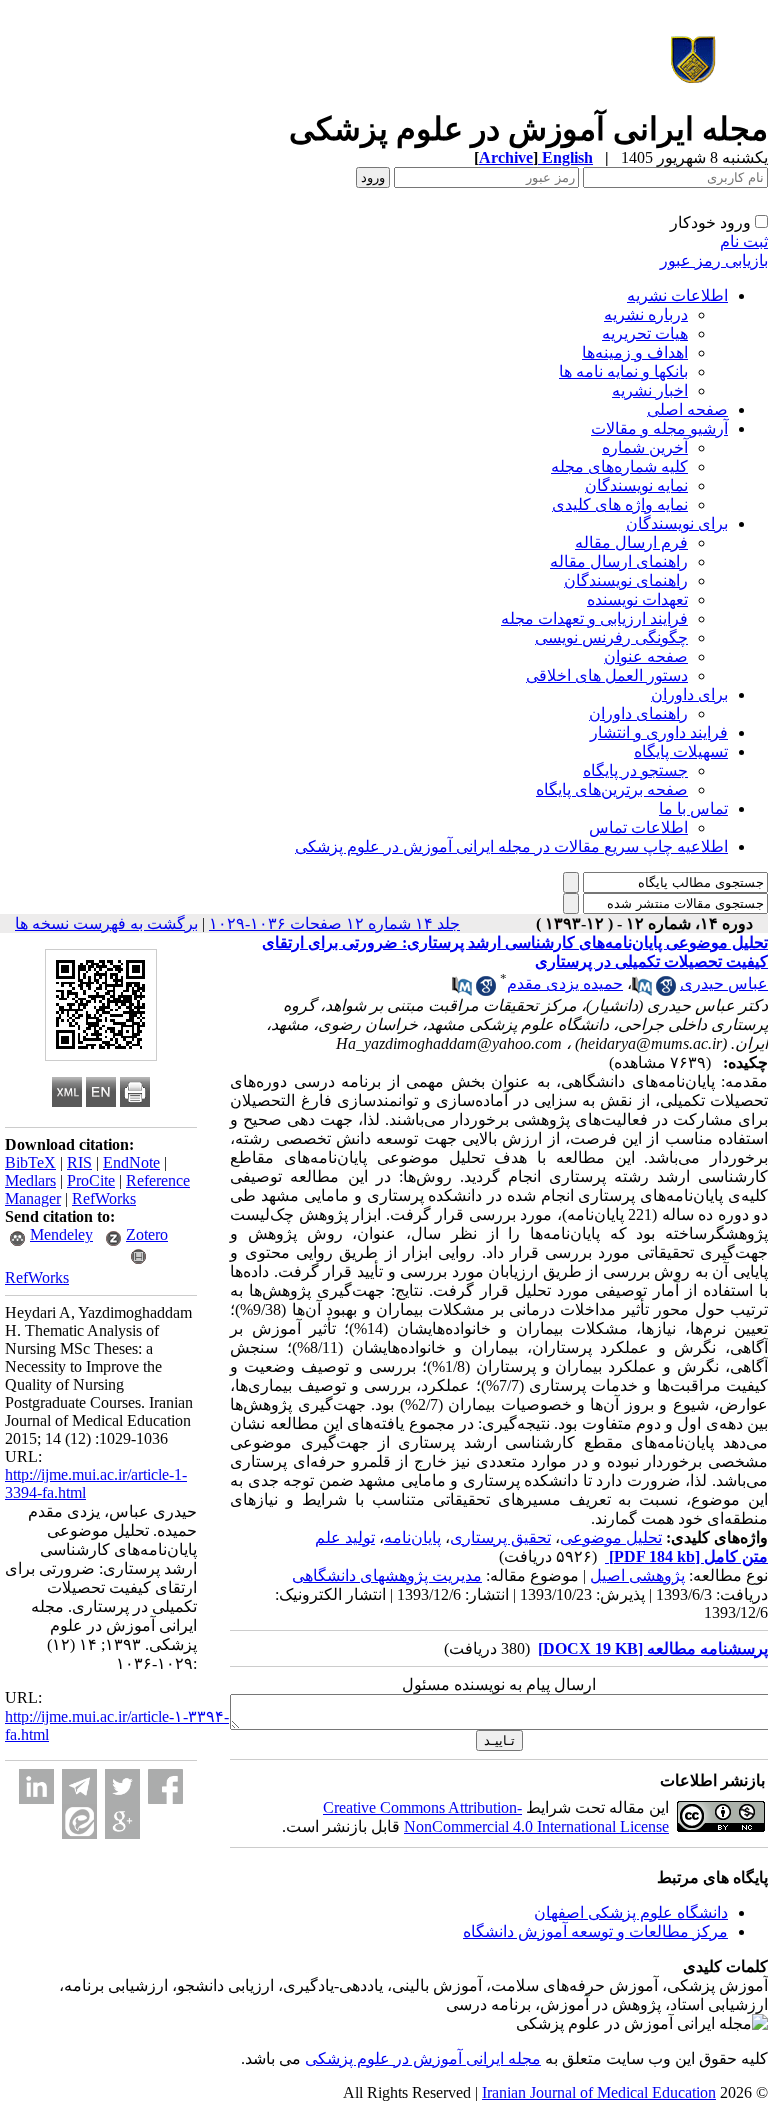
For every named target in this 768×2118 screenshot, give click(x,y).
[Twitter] (122, 1786)
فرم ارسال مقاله (631, 542)
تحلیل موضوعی (611, 1537)
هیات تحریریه (645, 333)
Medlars (30, 1180)
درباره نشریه (646, 314)
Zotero (147, 1234)
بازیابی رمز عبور (714, 260)
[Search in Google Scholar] (666, 990)
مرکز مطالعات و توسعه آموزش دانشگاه (595, 1931)
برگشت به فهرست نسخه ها (106, 923)
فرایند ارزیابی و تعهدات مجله (594, 618)
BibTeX (30, 1162)
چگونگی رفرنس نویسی (611, 637)
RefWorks (104, 1198)
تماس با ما (693, 808)
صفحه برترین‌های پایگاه (612, 789)
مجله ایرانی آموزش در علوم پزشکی (423, 2058)
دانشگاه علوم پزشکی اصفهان (631, 1912)
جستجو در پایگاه (635, 770)
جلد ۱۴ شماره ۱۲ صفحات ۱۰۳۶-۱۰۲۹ (334, 923)
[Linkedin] (36, 1786)
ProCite (91, 1180)
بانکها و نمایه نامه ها (623, 371)
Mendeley (61, 1234)
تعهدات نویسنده (637, 599)
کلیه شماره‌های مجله (619, 466)
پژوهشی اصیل (637, 1575)
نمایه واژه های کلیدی (620, 504)
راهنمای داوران (638, 713)
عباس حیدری (724, 983)
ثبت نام (744, 241)
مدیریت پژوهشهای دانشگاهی (387, 1575)
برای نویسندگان (677, 523)
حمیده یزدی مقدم (565, 983)
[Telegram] (79, 1786)
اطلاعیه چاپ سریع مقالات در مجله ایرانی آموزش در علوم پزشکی (511, 846)
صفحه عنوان (646, 656)
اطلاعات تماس (638, 827)
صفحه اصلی (687, 409)
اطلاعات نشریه (677, 295)
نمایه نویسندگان (636, 485)
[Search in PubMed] (642, 990)
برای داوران (689, 694)
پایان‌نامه (412, 1537)
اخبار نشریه (650, 390)
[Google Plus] (122, 1821)
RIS (79, 1162)
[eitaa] (79, 1821)
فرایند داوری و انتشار (659, 732)
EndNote (131, 1162)
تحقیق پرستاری (500, 1537)
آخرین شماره (645, 447)
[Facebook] (165, 1786)
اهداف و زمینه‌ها (635, 352)
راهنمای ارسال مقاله (619, 561)
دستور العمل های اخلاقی (607, 675)
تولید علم (345, 1537)
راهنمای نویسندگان (626, 580)
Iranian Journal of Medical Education (599, 2092)
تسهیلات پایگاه (681, 751)
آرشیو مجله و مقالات (659, 428)
